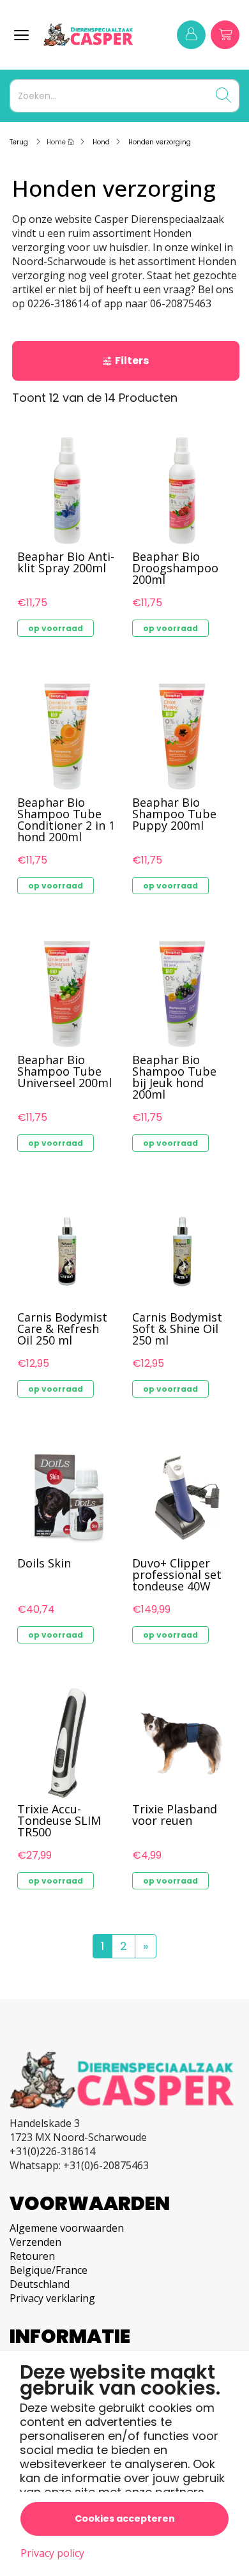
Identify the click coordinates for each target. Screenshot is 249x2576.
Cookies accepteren (125, 2519)
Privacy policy (52, 2553)
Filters (132, 361)
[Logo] (93, 35)
